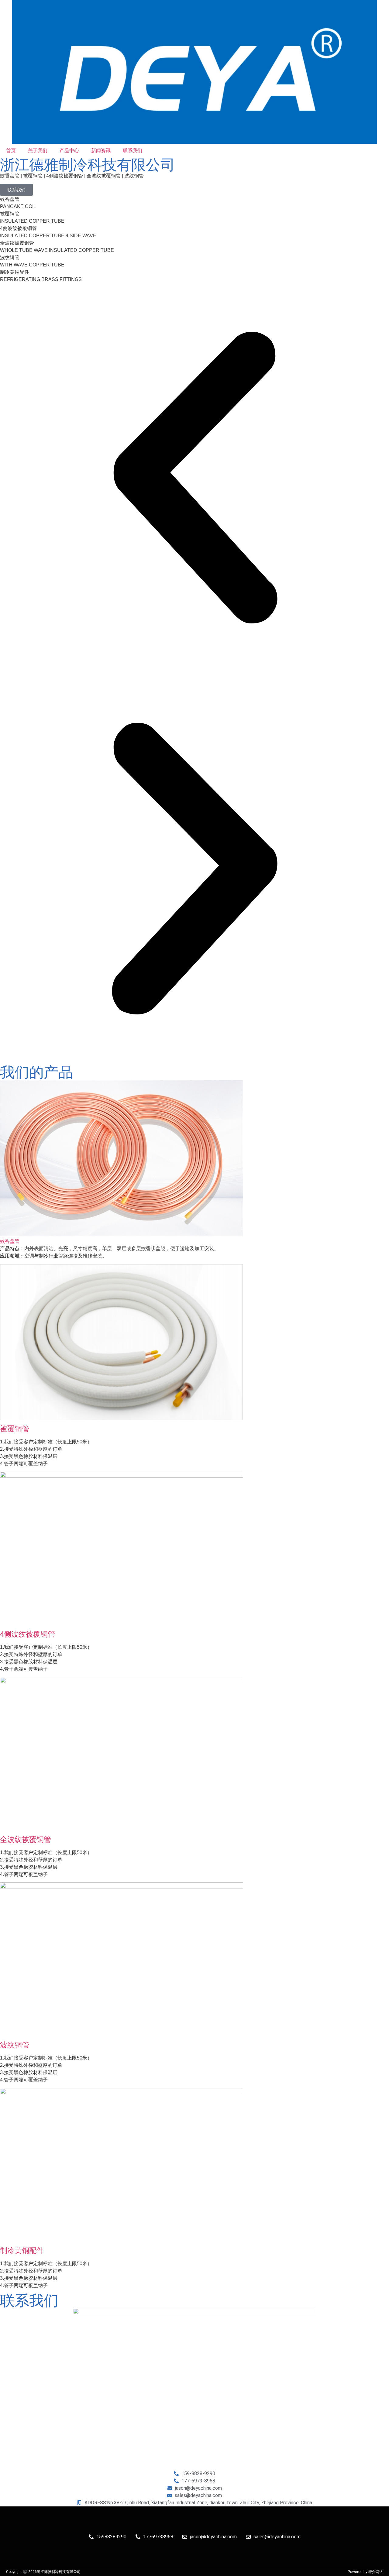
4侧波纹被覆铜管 (28, 1634)
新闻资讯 (101, 151)
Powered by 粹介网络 (365, 2572)
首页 (11, 151)
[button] (194, 479)
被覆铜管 (15, 1429)
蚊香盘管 (10, 1241)
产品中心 (69, 151)
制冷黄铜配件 (22, 2250)
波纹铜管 (15, 2045)
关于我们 (38, 151)
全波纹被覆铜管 (26, 1839)
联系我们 (133, 151)
